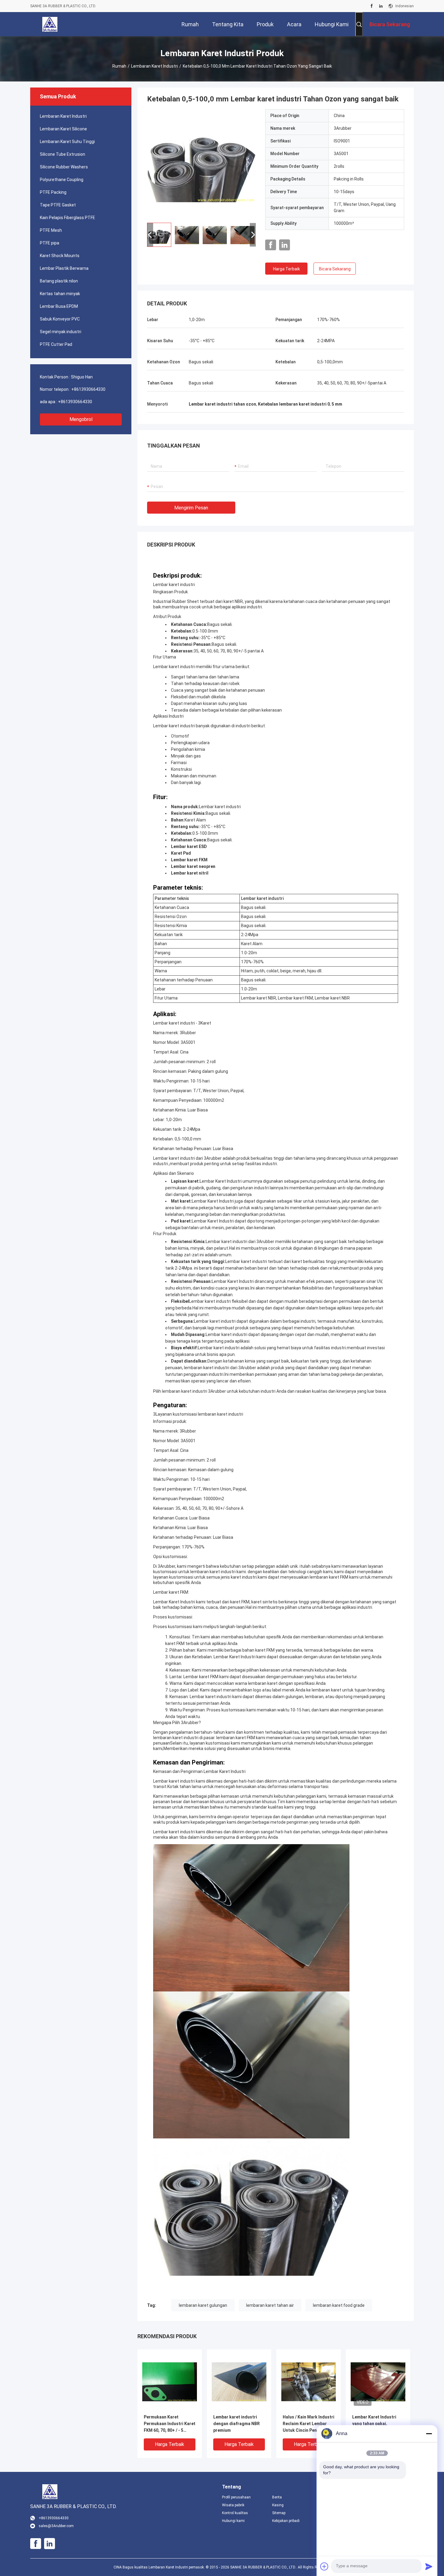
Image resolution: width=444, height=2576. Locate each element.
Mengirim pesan (191, 508)
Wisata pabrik (233, 2505)
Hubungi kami (233, 2521)
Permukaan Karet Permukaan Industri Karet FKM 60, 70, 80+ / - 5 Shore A (170, 2424)
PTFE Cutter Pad (56, 344)
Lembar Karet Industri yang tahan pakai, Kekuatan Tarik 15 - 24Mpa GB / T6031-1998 (376, 2424)
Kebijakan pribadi (286, 2521)
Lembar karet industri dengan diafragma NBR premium (236, 2424)
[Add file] (324, 2566)
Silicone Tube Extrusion (63, 154)
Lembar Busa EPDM (59, 306)
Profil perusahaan (236, 2497)
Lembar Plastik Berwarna (64, 268)
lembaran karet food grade (339, 2305)
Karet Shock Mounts (60, 256)
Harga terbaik (286, 269)
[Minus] (429, 2434)
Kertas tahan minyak (60, 294)
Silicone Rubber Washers (64, 167)
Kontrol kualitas (235, 2513)
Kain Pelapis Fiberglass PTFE (68, 218)
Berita (277, 2497)
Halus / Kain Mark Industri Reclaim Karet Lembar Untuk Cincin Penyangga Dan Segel (309, 2424)
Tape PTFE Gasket (58, 205)
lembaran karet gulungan (203, 2305)
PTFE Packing (53, 192)
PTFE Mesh (51, 230)
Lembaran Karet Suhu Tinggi (67, 142)
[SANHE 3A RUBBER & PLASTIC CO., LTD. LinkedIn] (381, 6)
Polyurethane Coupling (62, 180)
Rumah (119, 66)
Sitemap (279, 2513)
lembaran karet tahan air (270, 2305)
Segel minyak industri (61, 332)
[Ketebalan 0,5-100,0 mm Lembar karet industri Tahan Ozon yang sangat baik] (201, 164)
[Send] (429, 2566)
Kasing (278, 2505)
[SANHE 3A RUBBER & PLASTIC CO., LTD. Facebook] (372, 6)
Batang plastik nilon (59, 281)
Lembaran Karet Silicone (63, 129)
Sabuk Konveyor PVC (60, 319)
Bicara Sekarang (335, 269)
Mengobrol (81, 419)
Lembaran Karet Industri (154, 66)
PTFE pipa (50, 243)
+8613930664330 (88, 389)
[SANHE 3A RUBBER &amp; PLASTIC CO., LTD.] (50, 24)
